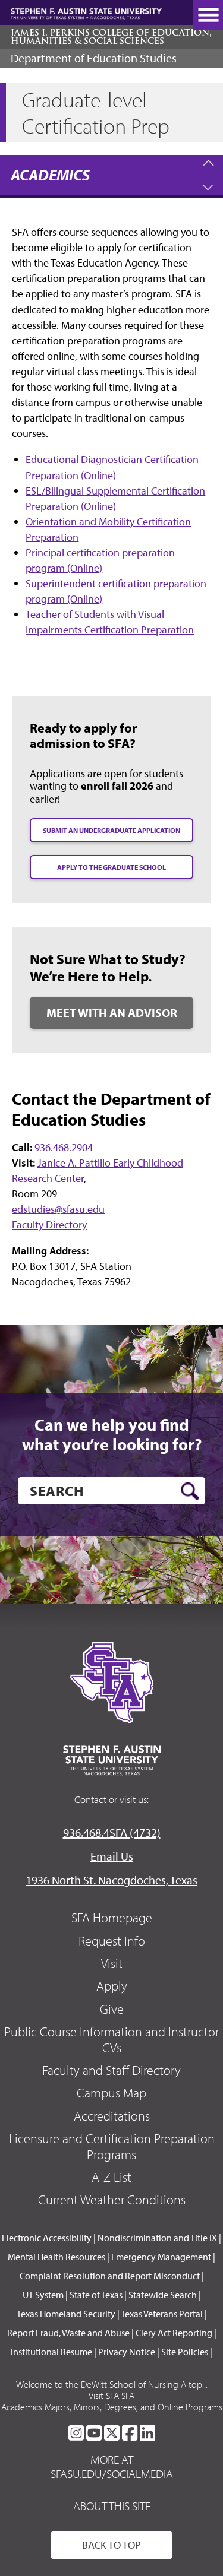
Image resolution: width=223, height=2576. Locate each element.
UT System (43, 2295)
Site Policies (185, 2352)
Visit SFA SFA (111, 2396)
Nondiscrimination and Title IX (157, 2238)
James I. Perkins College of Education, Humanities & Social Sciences (111, 37)
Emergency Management (161, 2257)
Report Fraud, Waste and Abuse (68, 2333)
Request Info (112, 1941)
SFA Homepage (112, 1918)
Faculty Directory (49, 1224)
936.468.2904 (64, 1147)
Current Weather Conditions (112, 2200)
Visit (112, 1963)
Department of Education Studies (94, 58)
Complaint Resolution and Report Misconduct (110, 2276)
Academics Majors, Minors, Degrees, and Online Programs (112, 2407)
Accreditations (112, 2116)
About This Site (112, 2506)
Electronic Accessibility (47, 2238)
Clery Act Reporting (174, 2333)
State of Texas (96, 2295)
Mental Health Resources (56, 2257)
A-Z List (111, 2177)
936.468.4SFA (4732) (112, 1832)
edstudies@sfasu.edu (58, 1209)
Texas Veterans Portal (162, 2314)
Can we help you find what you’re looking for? (112, 1435)
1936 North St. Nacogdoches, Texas (111, 1880)
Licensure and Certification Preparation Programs (112, 2146)
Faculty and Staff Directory (111, 2070)
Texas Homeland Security (66, 2314)
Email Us (112, 1856)
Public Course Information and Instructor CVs (111, 2039)
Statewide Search (163, 2295)
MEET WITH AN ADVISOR (112, 1013)
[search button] (190, 1491)
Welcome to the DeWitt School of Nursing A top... (112, 2384)
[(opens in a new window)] (76, 2433)
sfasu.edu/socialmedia (112, 2474)
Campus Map (111, 2093)
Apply (112, 1986)
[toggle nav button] (208, 15)
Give (112, 2009)
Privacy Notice (127, 2352)
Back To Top (111, 2545)
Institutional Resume (51, 2352)
